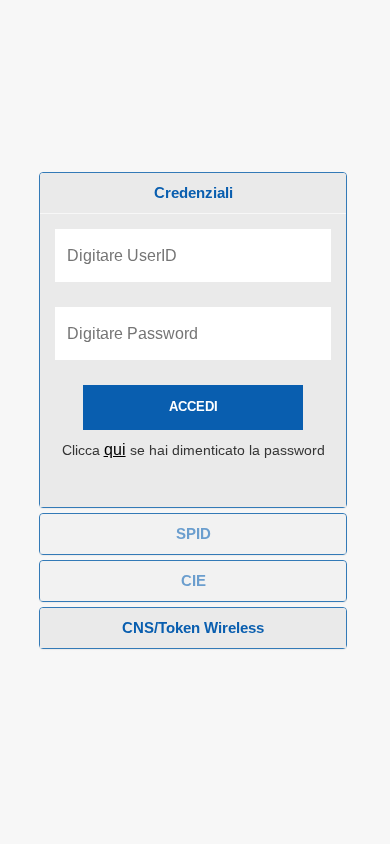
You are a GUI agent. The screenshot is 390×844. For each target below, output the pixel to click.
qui (115, 449)
